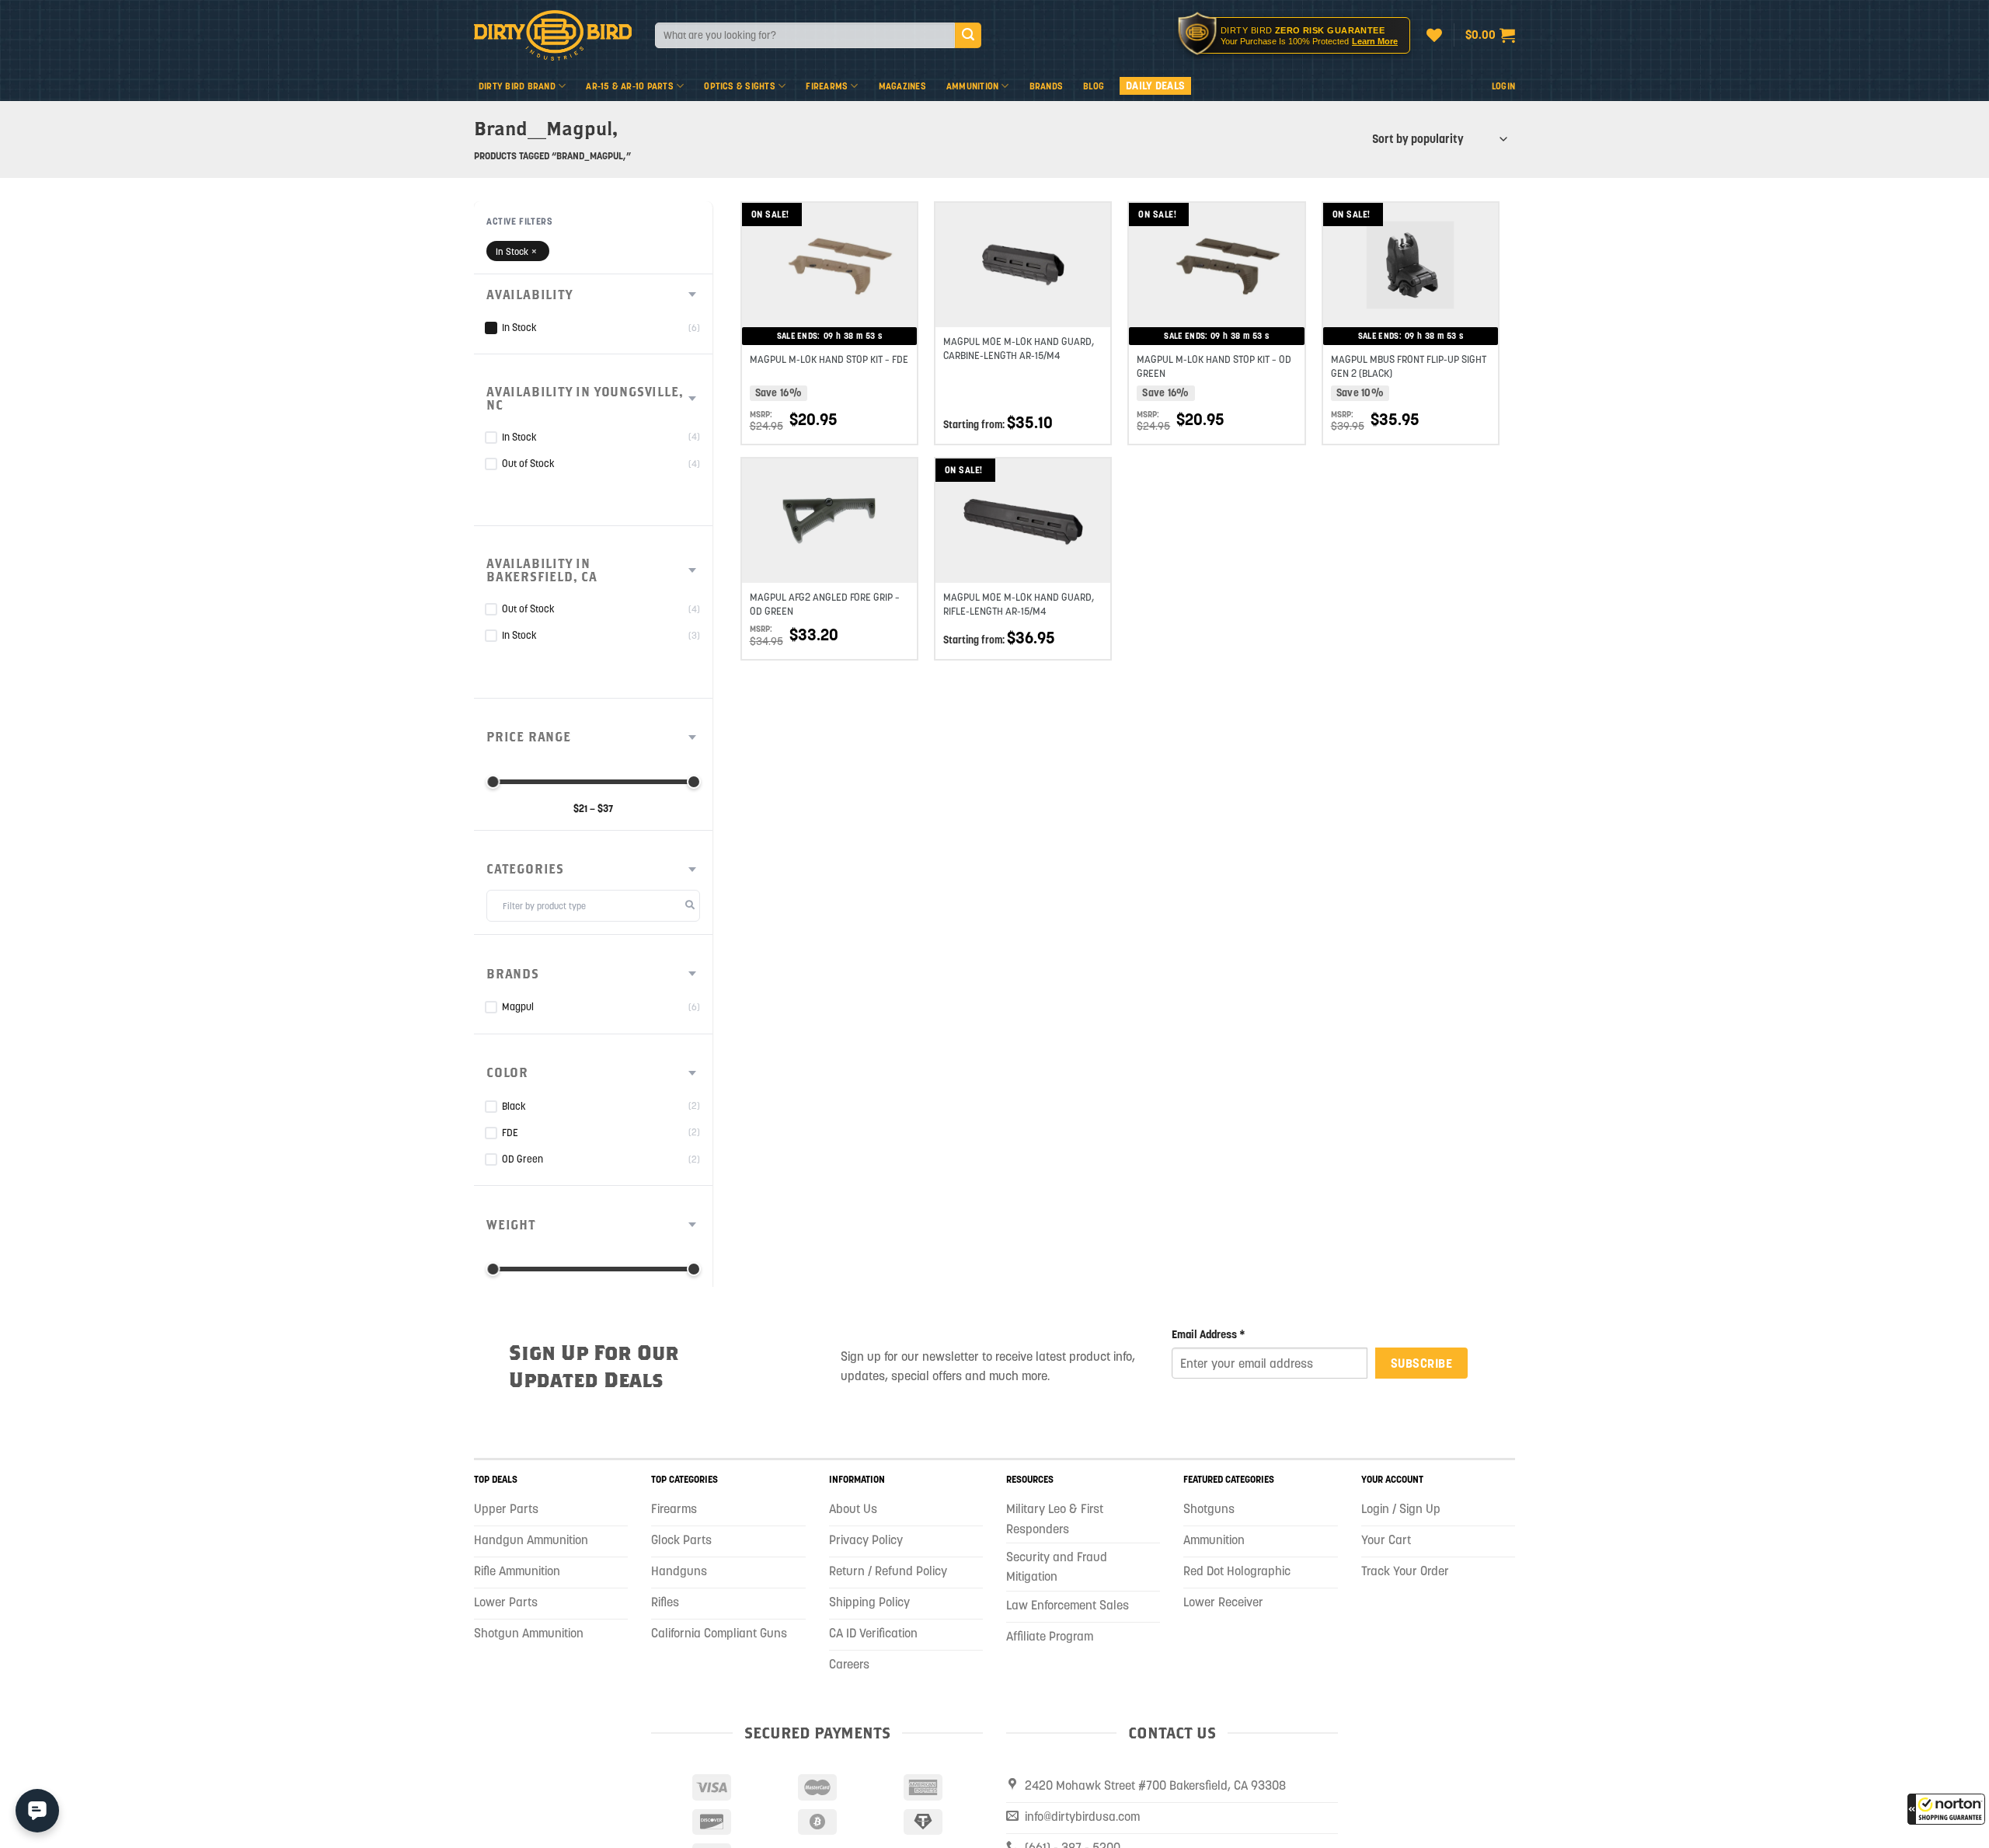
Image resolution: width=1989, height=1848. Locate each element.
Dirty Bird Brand (517, 86)
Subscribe (1421, 1363)
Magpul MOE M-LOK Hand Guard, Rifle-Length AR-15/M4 (1019, 604)
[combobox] (805, 35)
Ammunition (972, 86)
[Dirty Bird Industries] (553, 35)
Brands (1046, 86)
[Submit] (968, 36)
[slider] (493, 782)
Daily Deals (1155, 85)
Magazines (902, 86)
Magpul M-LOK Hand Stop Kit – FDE (829, 359)
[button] (1946, 1809)
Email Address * (1209, 1334)
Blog (1094, 86)
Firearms (827, 86)
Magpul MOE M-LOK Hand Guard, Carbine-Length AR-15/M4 (1019, 349)
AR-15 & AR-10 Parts (630, 86)
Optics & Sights (740, 86)
